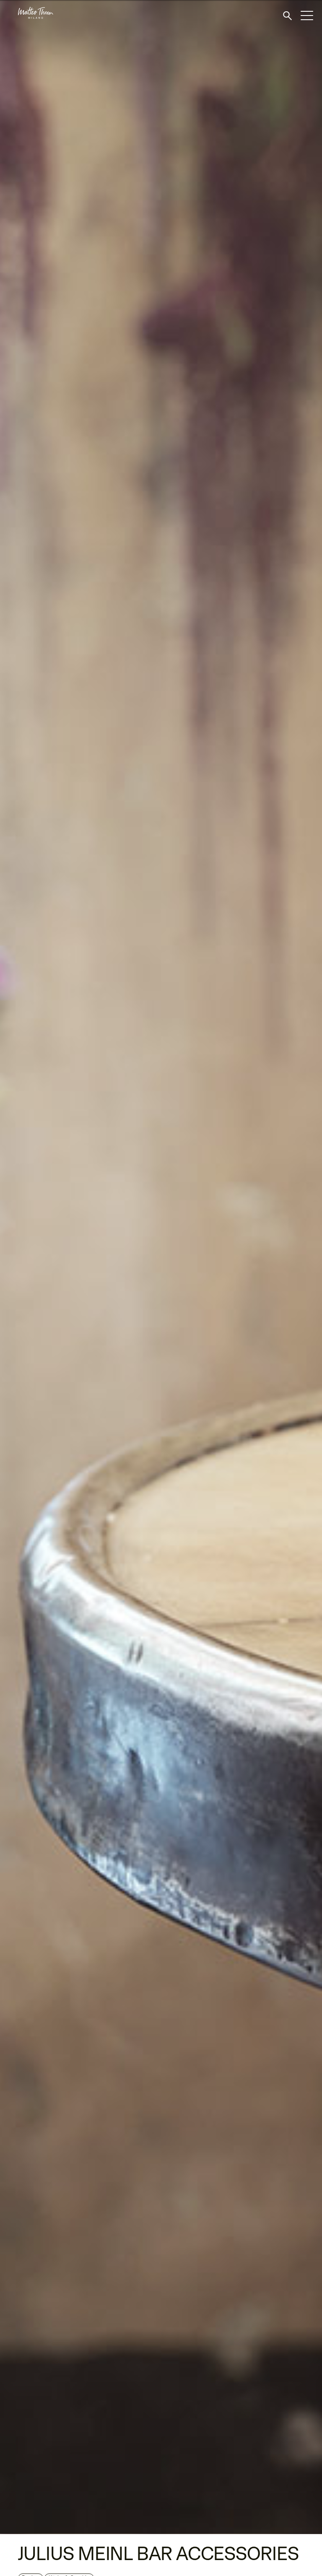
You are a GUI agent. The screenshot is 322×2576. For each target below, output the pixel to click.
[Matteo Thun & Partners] (27, 13)
